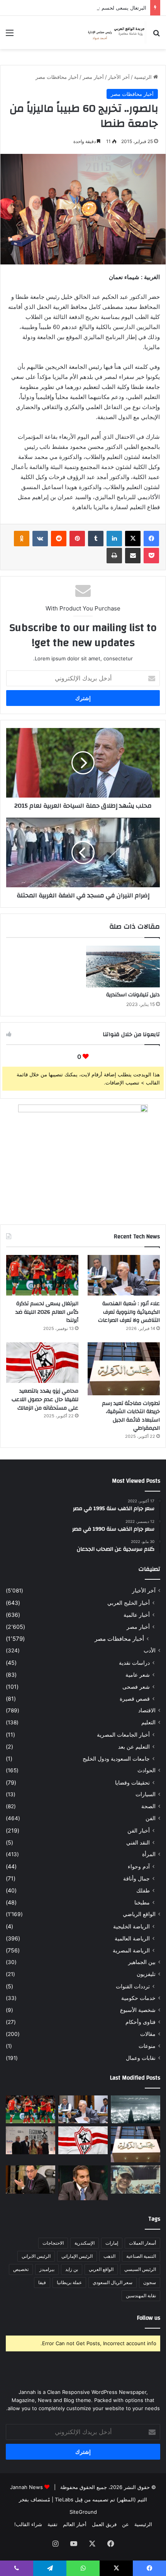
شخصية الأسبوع (138, 2010)
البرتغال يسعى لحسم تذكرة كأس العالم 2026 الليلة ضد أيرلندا (80, 8)
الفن (151, 1818)
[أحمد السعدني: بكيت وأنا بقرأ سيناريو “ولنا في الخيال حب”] (30, 2140)
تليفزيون (146, 1974)
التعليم (148, 1722)
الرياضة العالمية (132, 1938)
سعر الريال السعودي (113, 2282)
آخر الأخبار (119, 77)
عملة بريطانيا (69, 2282)
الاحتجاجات (53, 2243)
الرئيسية (144, 77)
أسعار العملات (142, 2243)
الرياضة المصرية (131, 1950)
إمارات (112, 2243)
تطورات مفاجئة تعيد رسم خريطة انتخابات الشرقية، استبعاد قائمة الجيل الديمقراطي (131, 1416)
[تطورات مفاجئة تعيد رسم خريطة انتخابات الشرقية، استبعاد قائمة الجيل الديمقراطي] (124, 1369)
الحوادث (147, 1770)
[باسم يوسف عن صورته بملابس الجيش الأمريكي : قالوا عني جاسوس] (136, 2179)
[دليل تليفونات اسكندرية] (123, 966)
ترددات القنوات (133, 1986)
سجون (150, 2282)
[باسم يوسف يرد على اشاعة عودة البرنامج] (83, 2183)
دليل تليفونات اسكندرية (133, 995)
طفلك (143, 1890)
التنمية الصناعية (141, 2256)
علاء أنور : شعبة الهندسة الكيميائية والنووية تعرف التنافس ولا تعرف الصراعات (129, 1312)
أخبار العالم (75, 2524)
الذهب (109, 2256)
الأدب (150, 1650)
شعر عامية (138, 1675)
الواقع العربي (101, 2269)
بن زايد (72, 2269)
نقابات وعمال (141, 2058)
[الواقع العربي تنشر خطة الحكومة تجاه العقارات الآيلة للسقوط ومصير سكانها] (30, 2179)
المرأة (149, 1854)
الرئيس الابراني (36, 2256)
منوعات (147, 2046)
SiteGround (83, 2512)
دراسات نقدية (134, 1663)
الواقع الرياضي (139, 1914)
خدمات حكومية (138, 1998)
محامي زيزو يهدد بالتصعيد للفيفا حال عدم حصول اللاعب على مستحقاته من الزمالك (45, 1399)
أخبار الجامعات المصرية (123, 1735)
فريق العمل (104, 2524)
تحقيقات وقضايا (132, 1782)
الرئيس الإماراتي (77, 2256)
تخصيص (21, 2269)
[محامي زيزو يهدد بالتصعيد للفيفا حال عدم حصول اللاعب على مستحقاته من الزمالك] (42, 1363)
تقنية (53, 2524)
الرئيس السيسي (140, 2269)
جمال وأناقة (136, 1878)
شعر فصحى (136, 1687)
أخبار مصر (93, 77)
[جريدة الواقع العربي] (116, 32)
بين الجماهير (142, 1962)
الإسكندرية (85, 2243)
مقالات (148, 2034)
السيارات (146, 1794)
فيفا (42, 2282)
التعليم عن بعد (134, 1747)
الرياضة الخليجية (131, 1926)
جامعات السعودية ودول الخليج (116, 1759)
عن (125, 2524)
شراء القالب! (28, 2524)
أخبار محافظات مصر (57, 77)
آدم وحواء (139, 1866)
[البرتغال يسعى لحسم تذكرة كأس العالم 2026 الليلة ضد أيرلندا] (42, 1275)
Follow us (149, 2318)
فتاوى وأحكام (141, 2022)
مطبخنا (142, 1902)
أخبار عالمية (137, 1615)
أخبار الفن (139, 1830)
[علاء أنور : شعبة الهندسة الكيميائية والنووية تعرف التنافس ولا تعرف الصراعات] (124, 1275)
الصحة (148, 1806)
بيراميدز (47, 2269)
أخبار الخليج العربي (129, 1603)
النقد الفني (138, 1842)
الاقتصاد (147, 1710)
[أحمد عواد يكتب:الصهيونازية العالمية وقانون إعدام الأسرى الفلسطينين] (136, 2109)
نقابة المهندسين (141, 2296)
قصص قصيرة (135, 1699)
